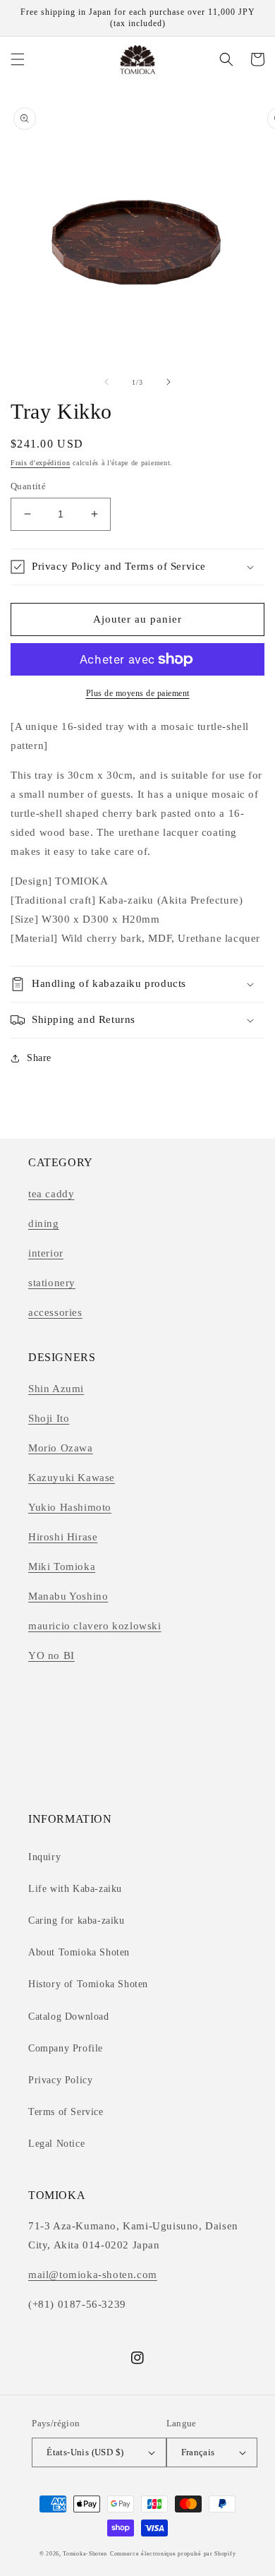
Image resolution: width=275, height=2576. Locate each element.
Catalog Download (69, 2017)
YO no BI (51, 1655)
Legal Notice (56, 2144)
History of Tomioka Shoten (88, 1984)
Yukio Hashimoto (70, 1507)
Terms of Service (66, 2112)
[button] (18, 59)
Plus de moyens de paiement (138, 693)
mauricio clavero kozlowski (95, 1626)
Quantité (28, 486)
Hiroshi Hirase (63, 1537)
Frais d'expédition (41, 463)
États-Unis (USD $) (85, 2452)
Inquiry (44, 1857)
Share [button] (39, 1058)
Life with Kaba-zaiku (75, 1889)
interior (46, 1253)
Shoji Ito (49, 1418)
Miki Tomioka (62, 1566)
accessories (55, 1312)
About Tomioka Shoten (79, 1952)
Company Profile (66, 2048)
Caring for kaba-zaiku (77, 1921)
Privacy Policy (60, 2080)
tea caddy (51, 1194)
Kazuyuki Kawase (72, 1478)
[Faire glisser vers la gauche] (106, 382)
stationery (52, 1283)
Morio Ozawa (61, 1448)
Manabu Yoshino (68, 1596)
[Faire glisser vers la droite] (169, 382)
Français (198, 2452)
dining (44, 1223)
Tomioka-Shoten (85, 2554)
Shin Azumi (56, 1389)
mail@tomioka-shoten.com (93, 2275)
